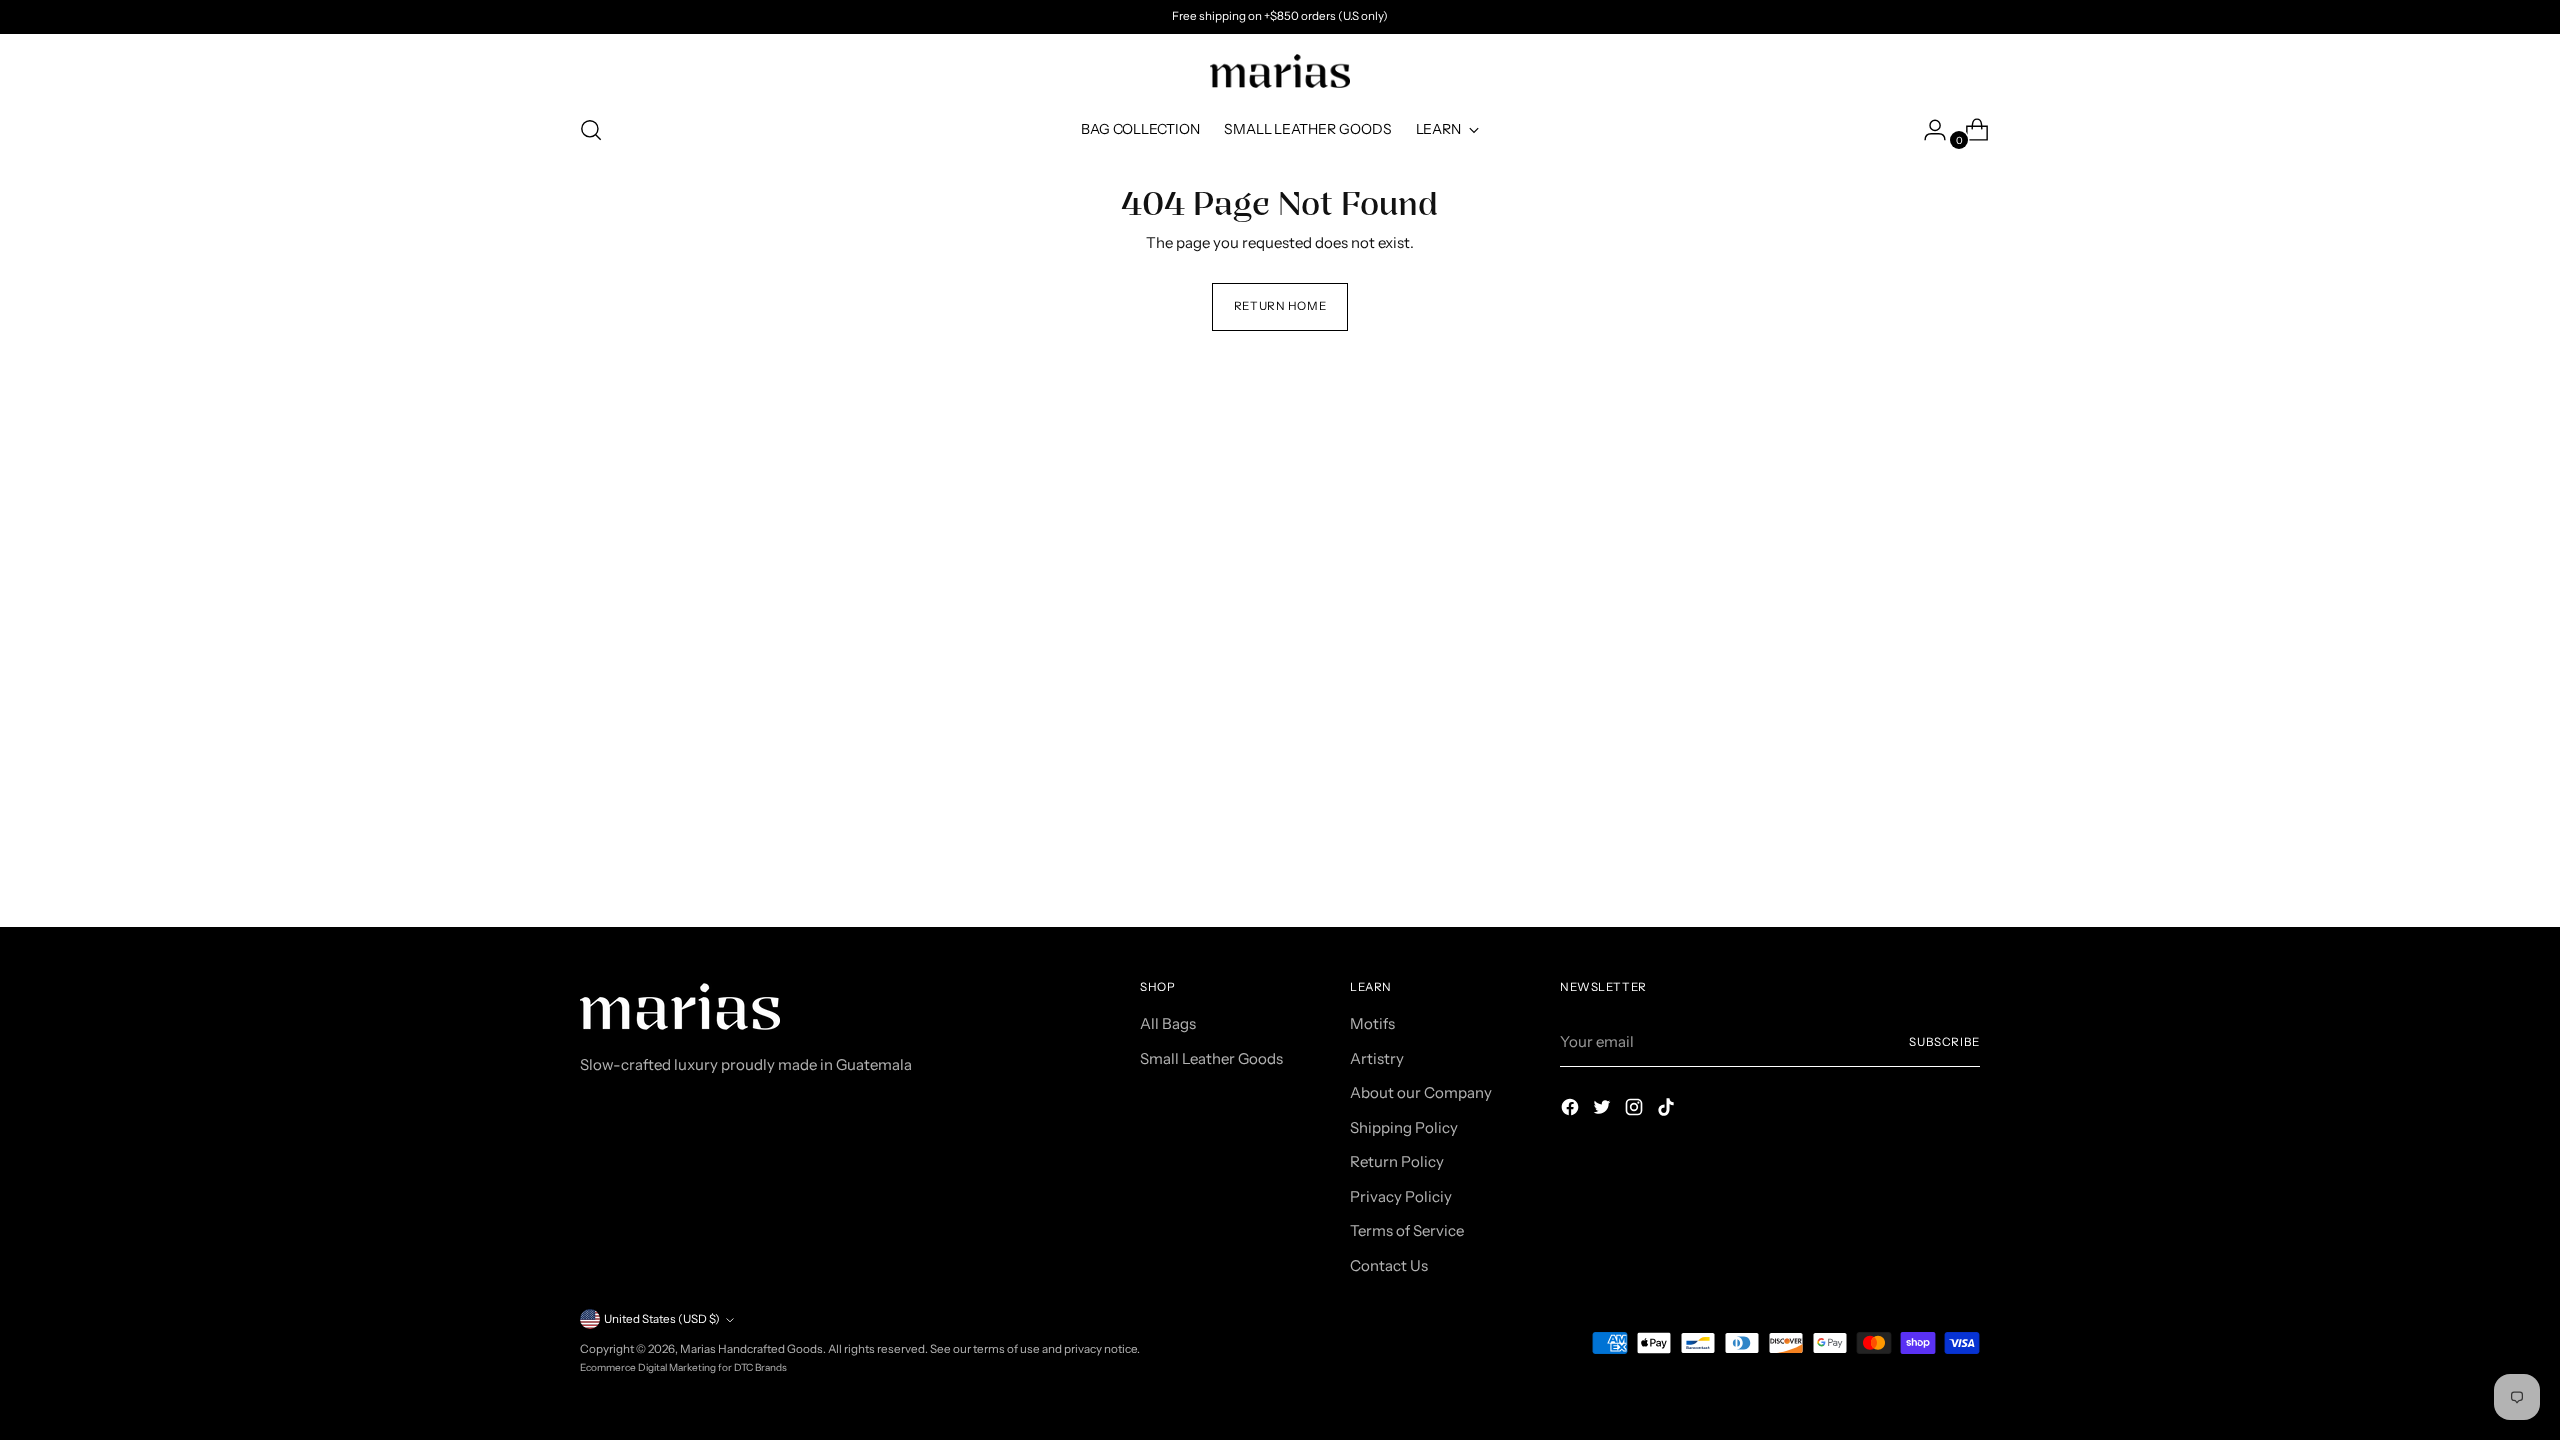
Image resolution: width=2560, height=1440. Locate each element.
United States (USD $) (662, 1319)
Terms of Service (1407, 1230)
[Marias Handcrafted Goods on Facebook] (1572, 1110)
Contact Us (1389, 1265)
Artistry (1377, 1058)
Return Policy (1397, 1161)
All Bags (1168, 1023)
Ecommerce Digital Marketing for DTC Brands (683, 1367)
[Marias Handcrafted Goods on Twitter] (1604, 1110)
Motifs (1372, 1023)
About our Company (1421, 1092)
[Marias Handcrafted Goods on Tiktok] (1668, 1110)
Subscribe (1944, 1042)
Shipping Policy (1404, 1127)
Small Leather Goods (1211, 1058)
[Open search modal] (591, 130)
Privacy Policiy (1401, 1196)
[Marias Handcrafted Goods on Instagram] (1636, 1110)
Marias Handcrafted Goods (751, 1349)
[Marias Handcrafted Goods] (1280, 71)
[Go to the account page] (1927, 130)
